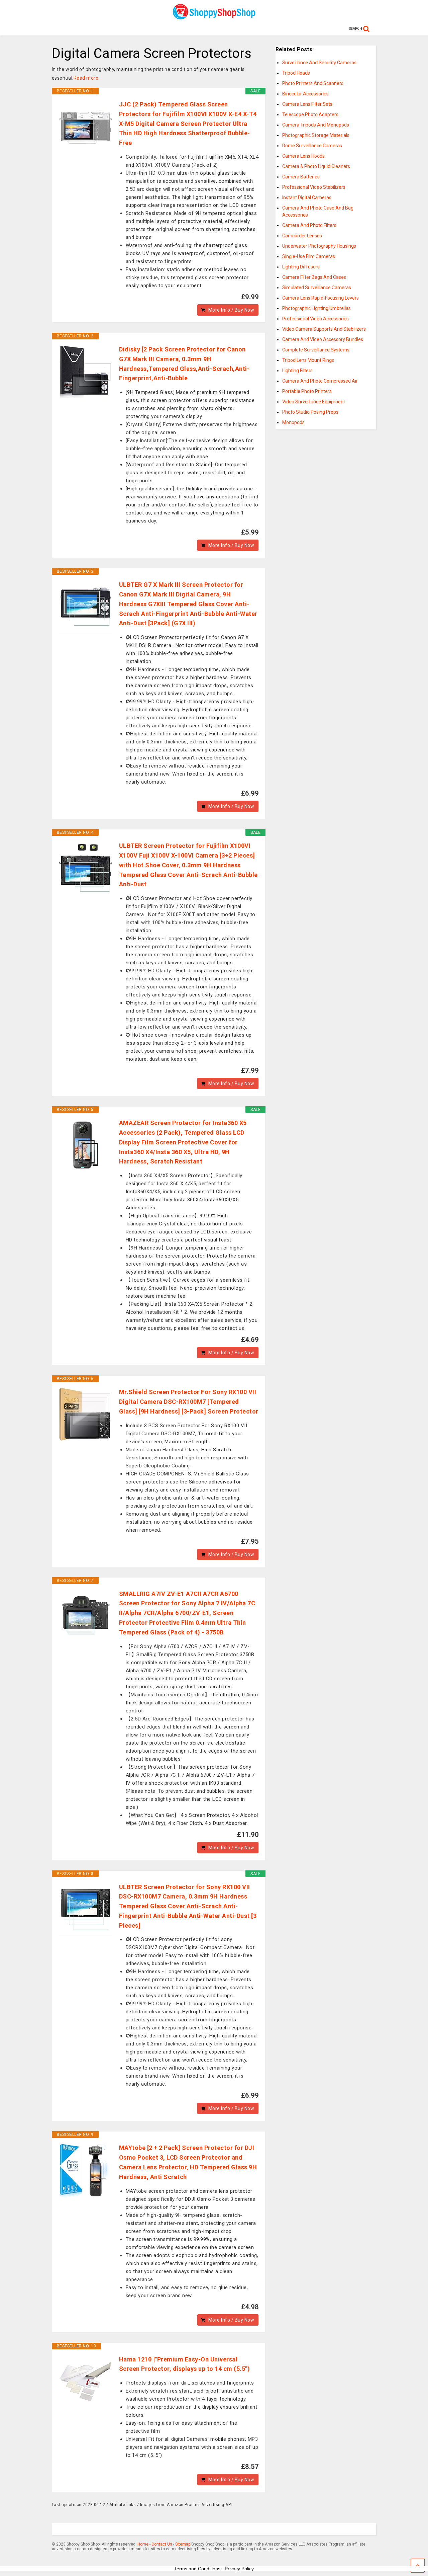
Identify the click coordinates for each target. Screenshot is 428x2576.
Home (143, 2544)
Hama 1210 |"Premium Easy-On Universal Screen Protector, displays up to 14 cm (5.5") (185, 2364)
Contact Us (162, 2544)
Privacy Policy (239, 2569)
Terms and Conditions (197, 2569)
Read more (86, 78)
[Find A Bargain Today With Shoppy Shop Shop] (214, 17)
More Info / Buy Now (231, 310)
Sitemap (183, 2544)
